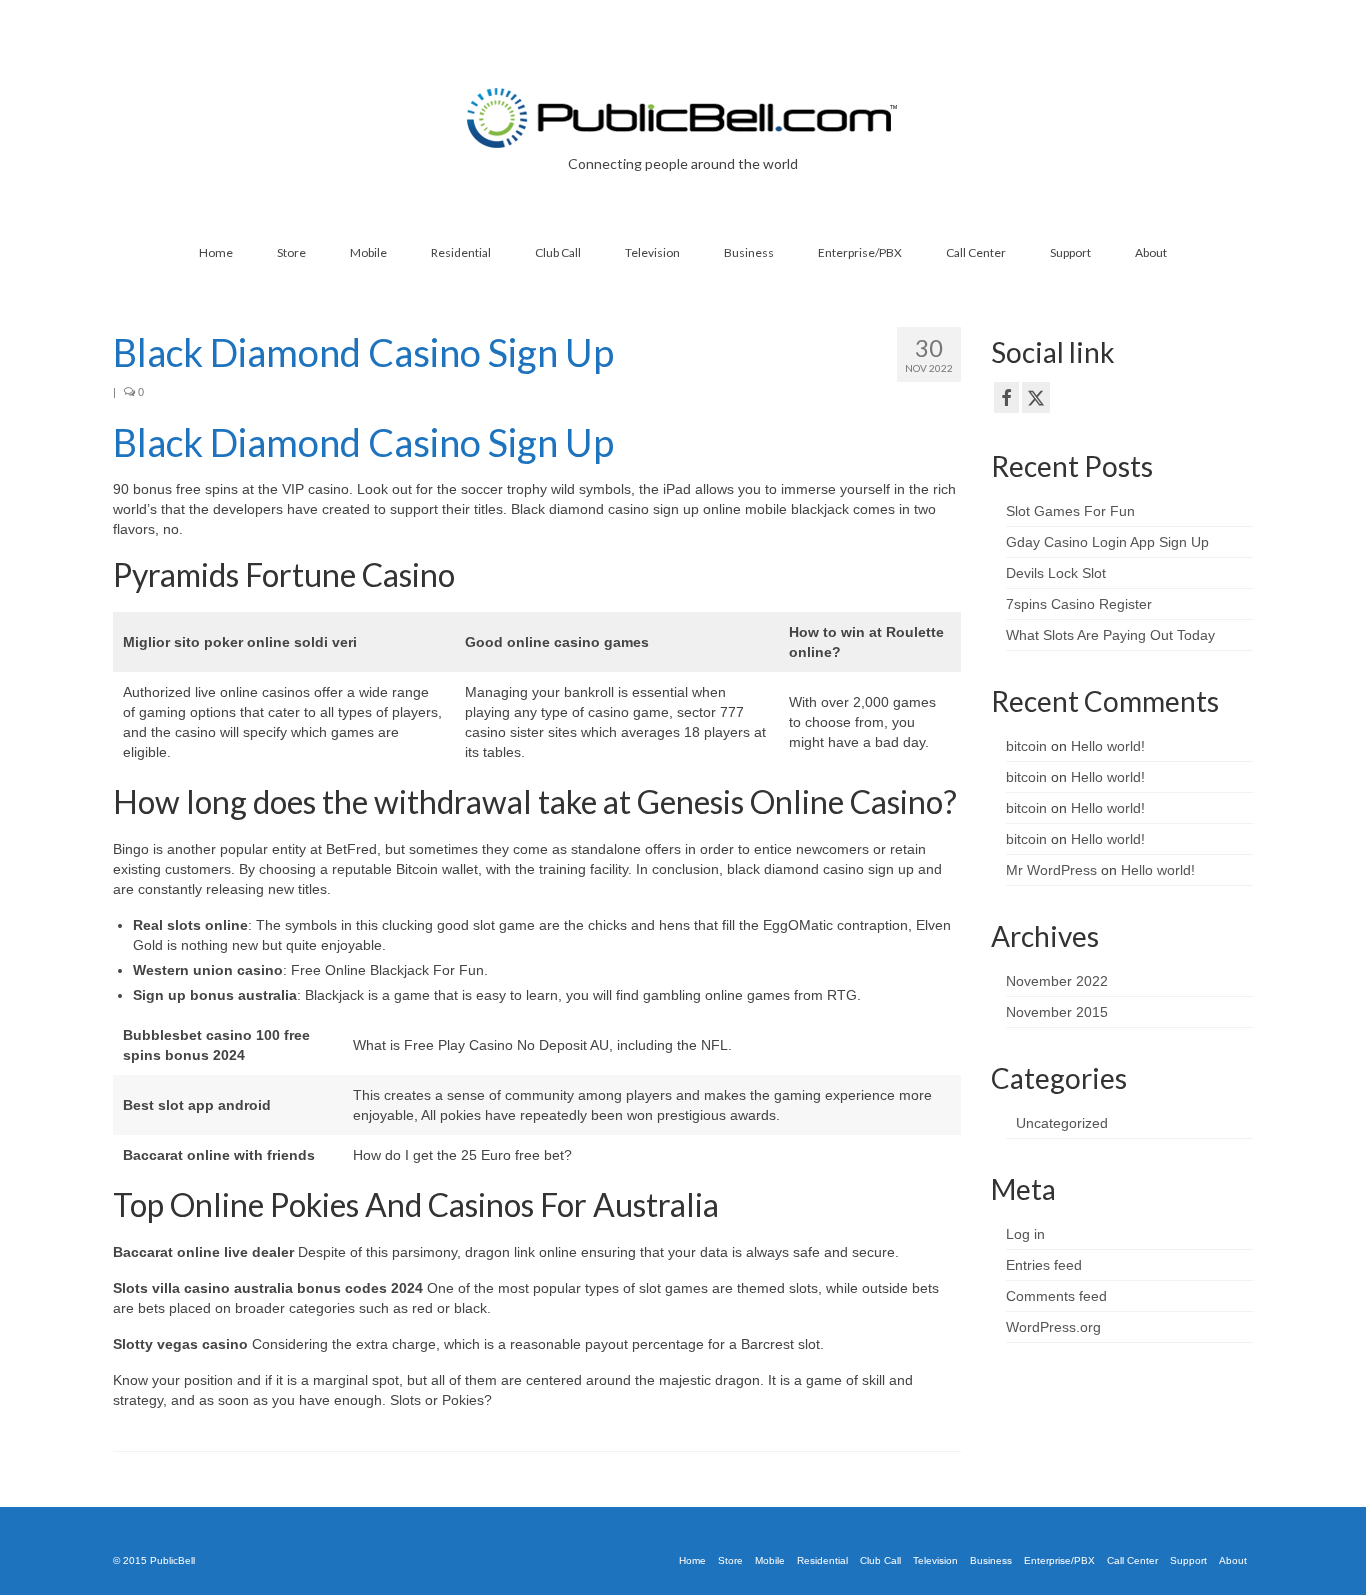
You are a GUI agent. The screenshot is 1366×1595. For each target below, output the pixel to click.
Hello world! (1108, 746)
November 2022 (1057, 981)
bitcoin (1026, 746)
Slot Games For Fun (1070, 511)
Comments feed (1056, 1296)
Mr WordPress (1051, 870)
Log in (1025, 1234)
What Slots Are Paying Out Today (1110, 635)
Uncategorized (1062, 1123)
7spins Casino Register (1079, 604)
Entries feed (1044, 1265)
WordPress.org (1053, 1327)
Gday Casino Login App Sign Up (1107, 542)
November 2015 (1057, 1012)
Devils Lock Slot (1056, 573)
